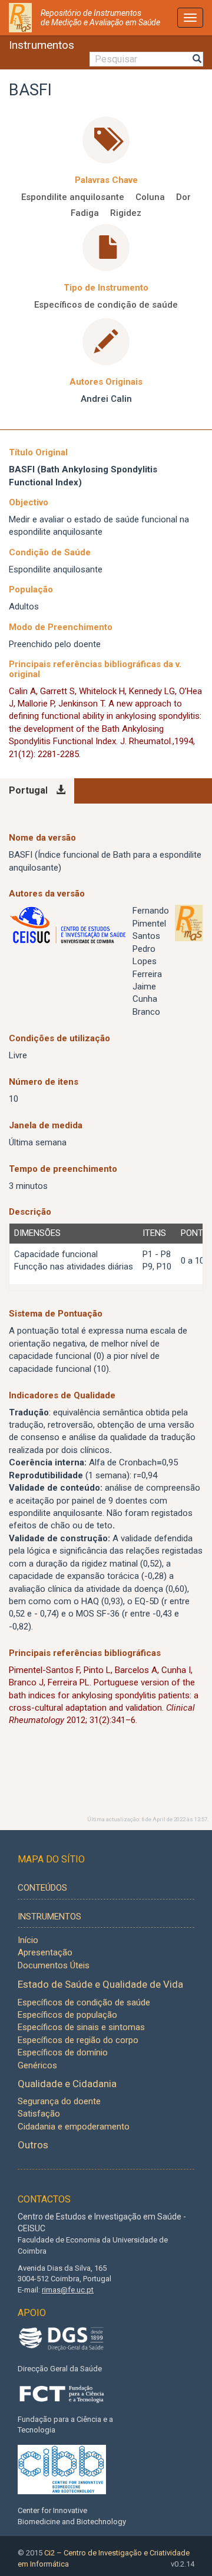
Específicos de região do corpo (78, 2040)
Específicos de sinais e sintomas (81, 2027)
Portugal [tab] (28, 790)
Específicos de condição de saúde (106, 305)
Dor (183, 197)
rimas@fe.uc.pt (68, 2290)
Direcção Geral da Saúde (60, 2369)
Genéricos (37, 2065)
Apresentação (45, 1952)
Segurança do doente (59, 2101)
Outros (33, 2145)
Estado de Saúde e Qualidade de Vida (100, 1984)
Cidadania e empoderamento (74, 2127)
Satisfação (39, 2114)
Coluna (150, 197)
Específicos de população (67, 2015)
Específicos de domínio (63, 2052)
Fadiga (85, 213)
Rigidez (126, 213)
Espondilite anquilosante (73, 197)
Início (28, 1940)
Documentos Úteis (54, 1965)
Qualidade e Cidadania (67, 2084)
